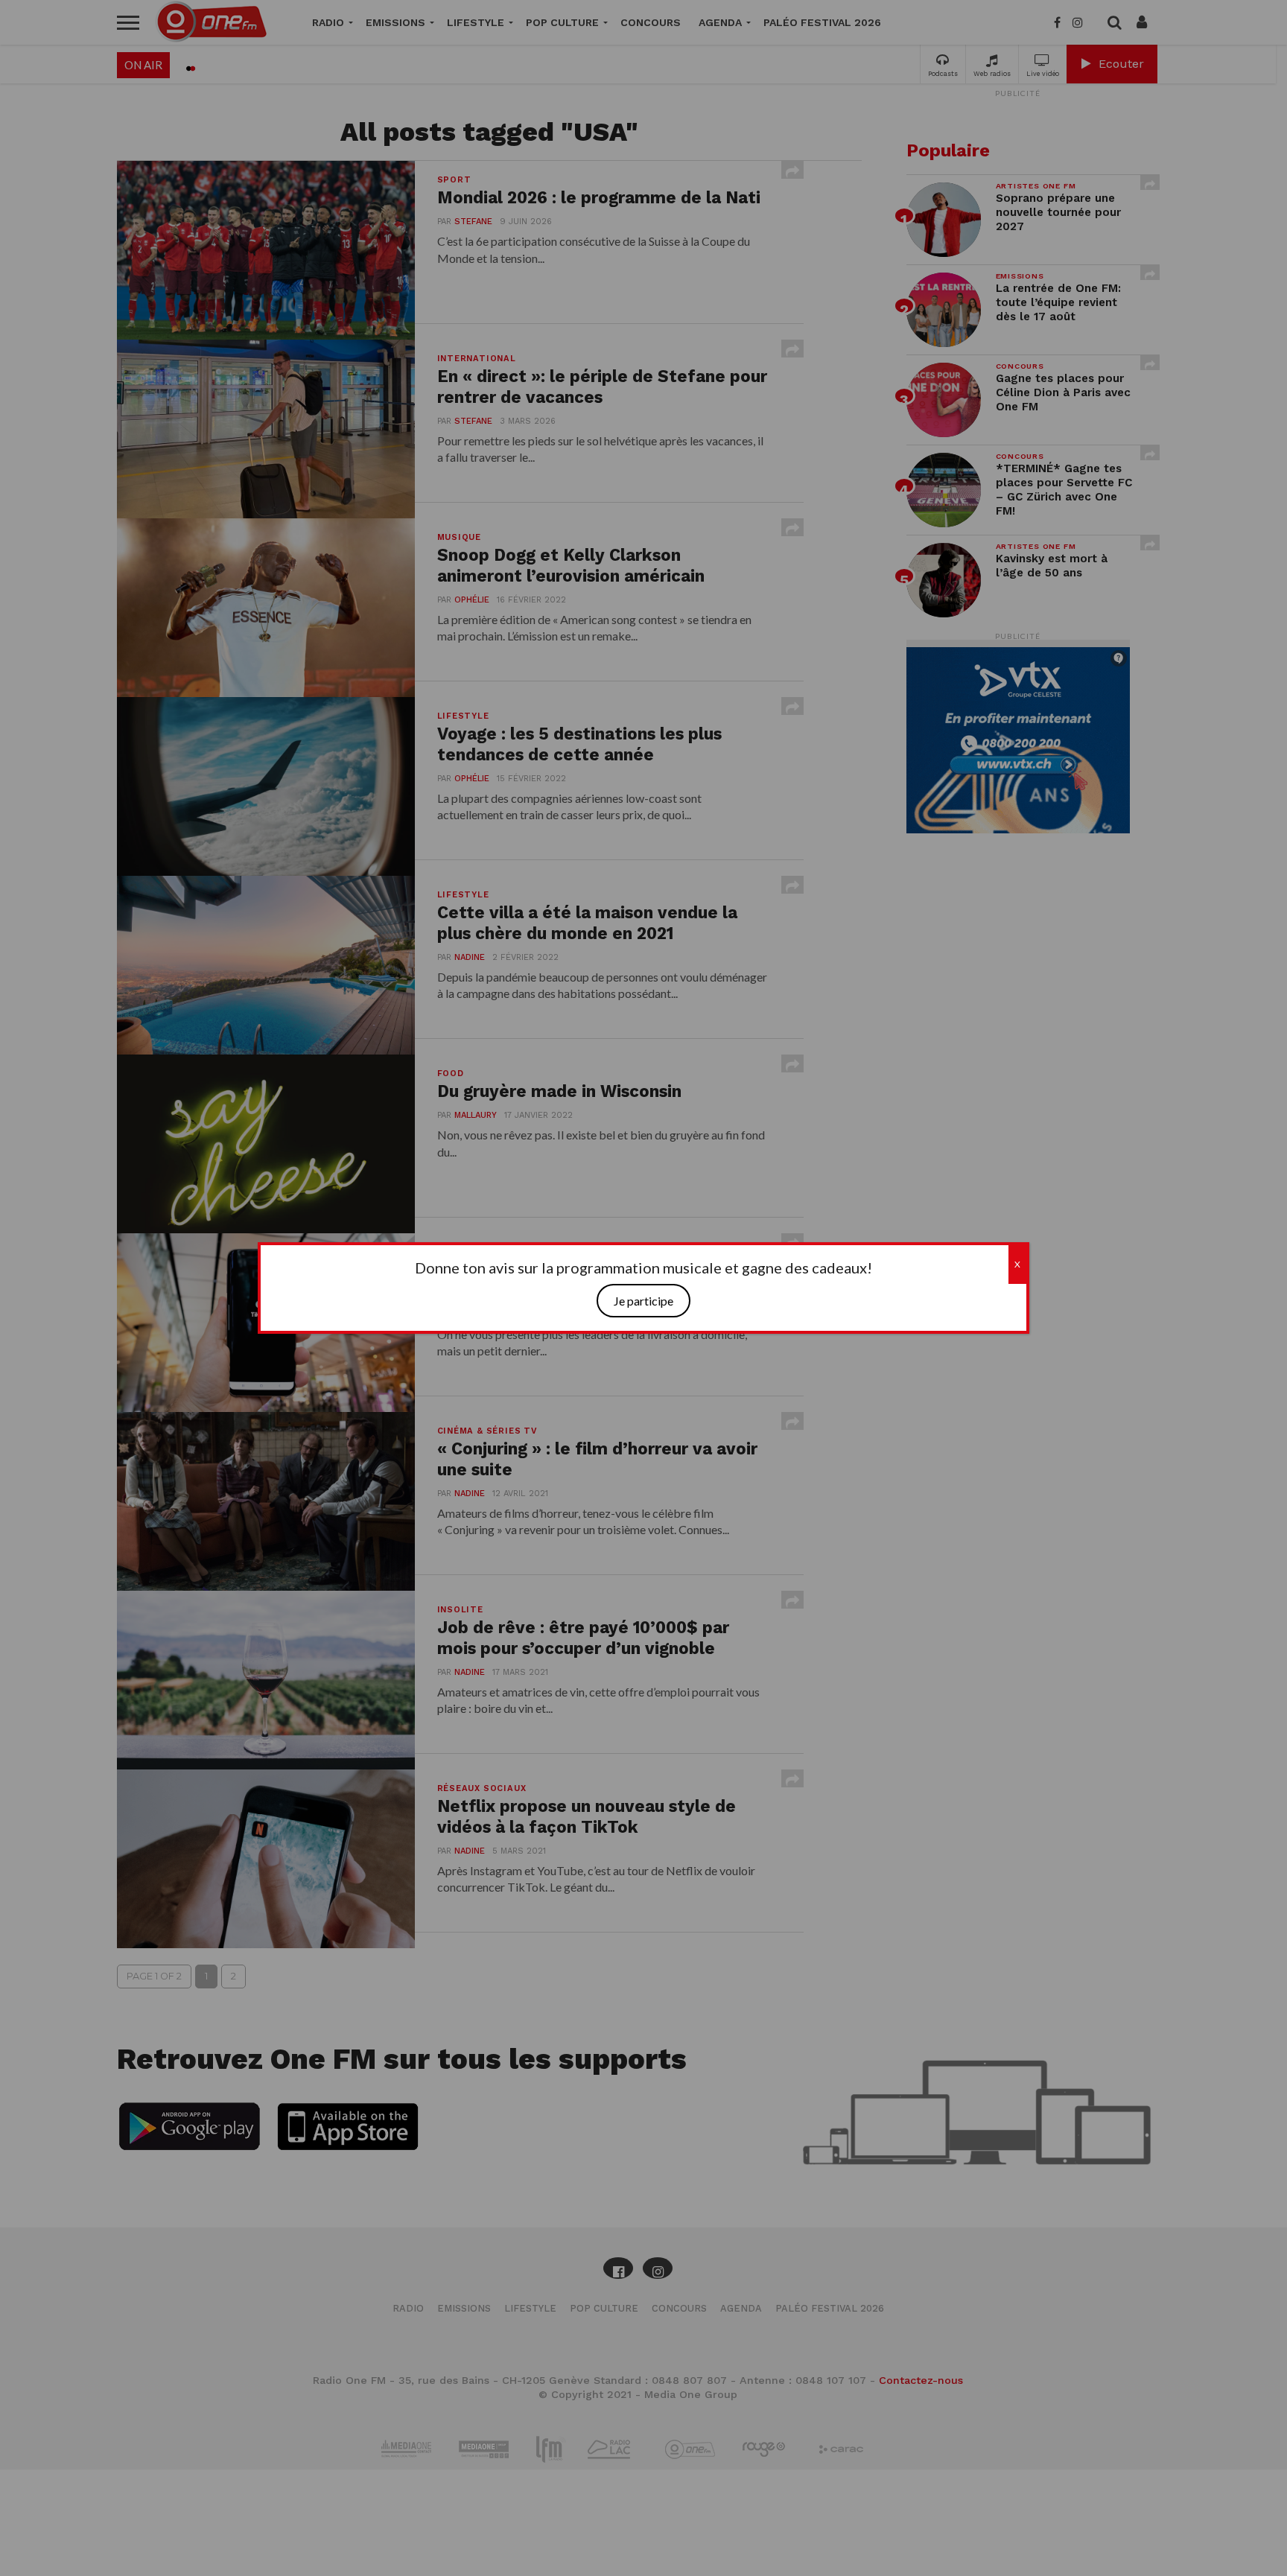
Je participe (643, 1301)
